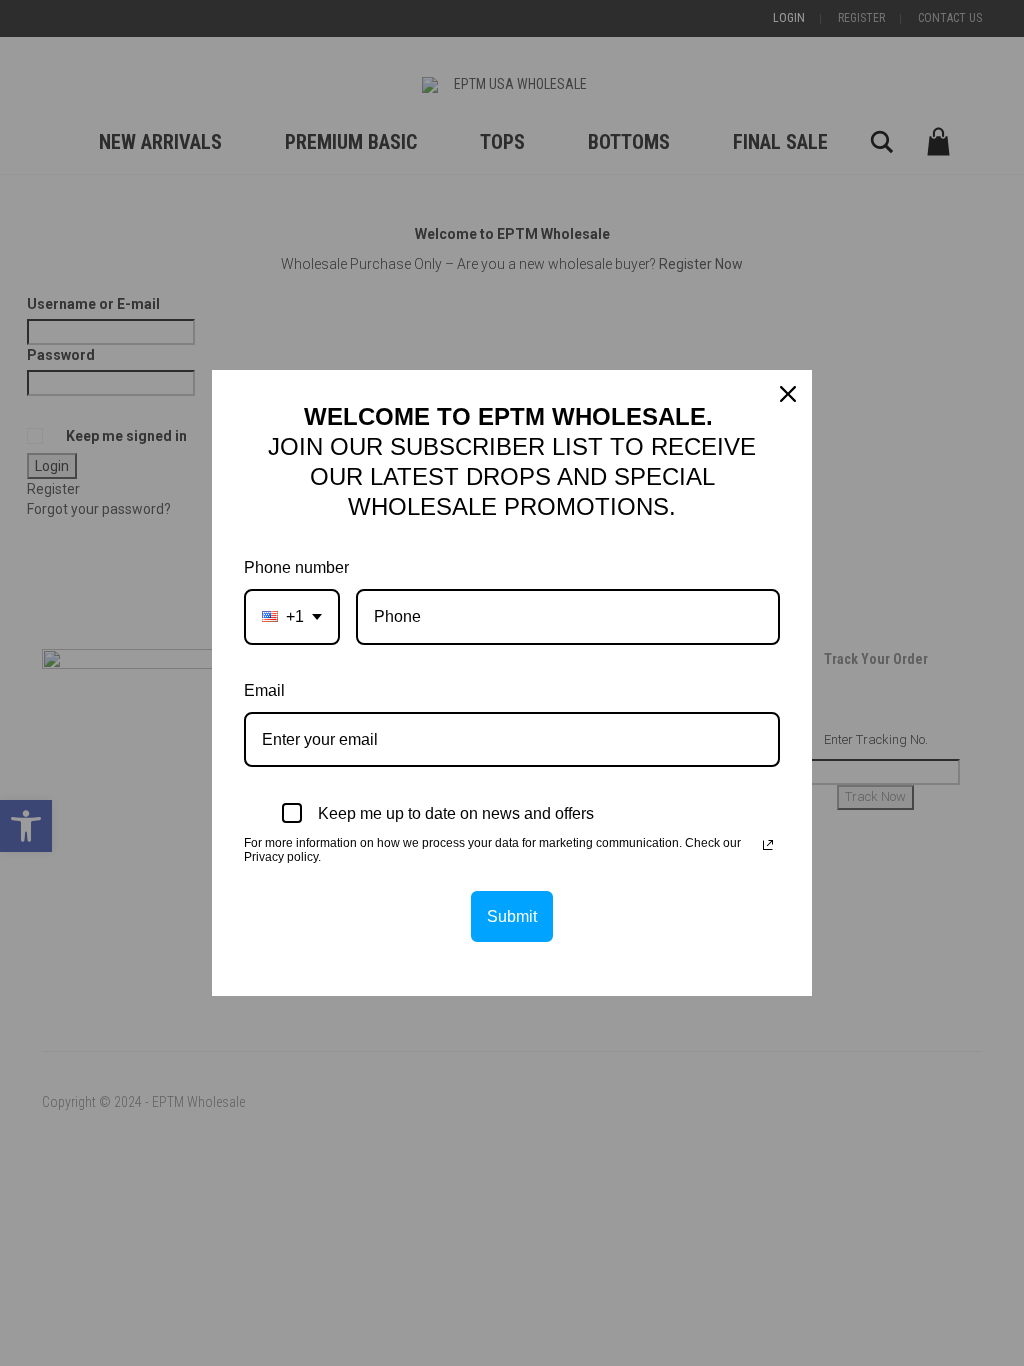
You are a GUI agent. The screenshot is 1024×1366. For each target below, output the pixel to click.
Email (264, 690)
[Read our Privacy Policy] (768, 845)
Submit (512, 916)
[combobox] (292, 616)
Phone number (296, 567)
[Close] (788, 394)
